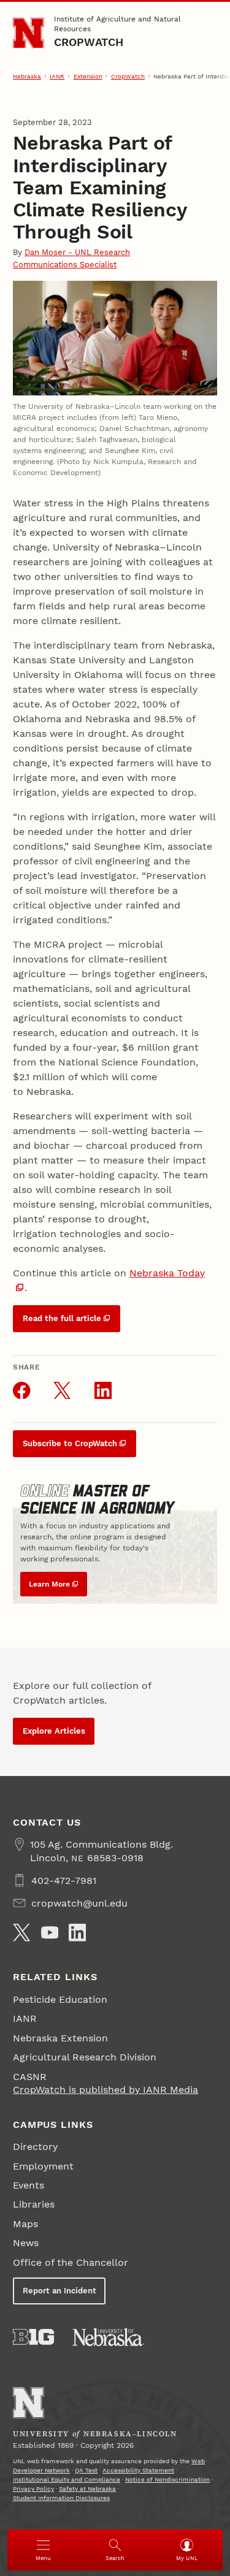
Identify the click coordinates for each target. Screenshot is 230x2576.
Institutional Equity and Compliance (67, 2479)
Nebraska (27, 76)
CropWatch (89, 42)
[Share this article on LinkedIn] (103, 1390)
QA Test (86, 2470)
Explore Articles (54, 1731)
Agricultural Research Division (85, 2057)
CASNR (30, 2077)
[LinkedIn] (77, 1932)
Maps (25, 2224)
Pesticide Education (60, 1999)
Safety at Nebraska (87, 2489)
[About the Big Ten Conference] (33, 2337)
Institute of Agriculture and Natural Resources (117, 24)
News (26, 2243)
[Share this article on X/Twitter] (62, 1390)
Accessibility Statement (138, 2470)
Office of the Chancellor (71, 2262)
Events (29, 2185)
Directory (35, 2147)
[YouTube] (50, 1932)
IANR (57, 76)
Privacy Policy (33, 2489)
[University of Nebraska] (109, 2337)
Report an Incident (59, 2291)
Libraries (34, 2204)
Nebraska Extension (60, 2038)
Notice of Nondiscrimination (167, 2479)
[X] (21, 1932)
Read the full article (62, 1318)
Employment (43, 2166)
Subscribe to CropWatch (70, 1443)
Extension (88, 76)
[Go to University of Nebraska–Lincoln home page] (29, 33)
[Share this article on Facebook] (21, 1390)
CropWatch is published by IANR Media (105, 2090)
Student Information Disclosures (61, 2498)
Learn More (49, 1584)
